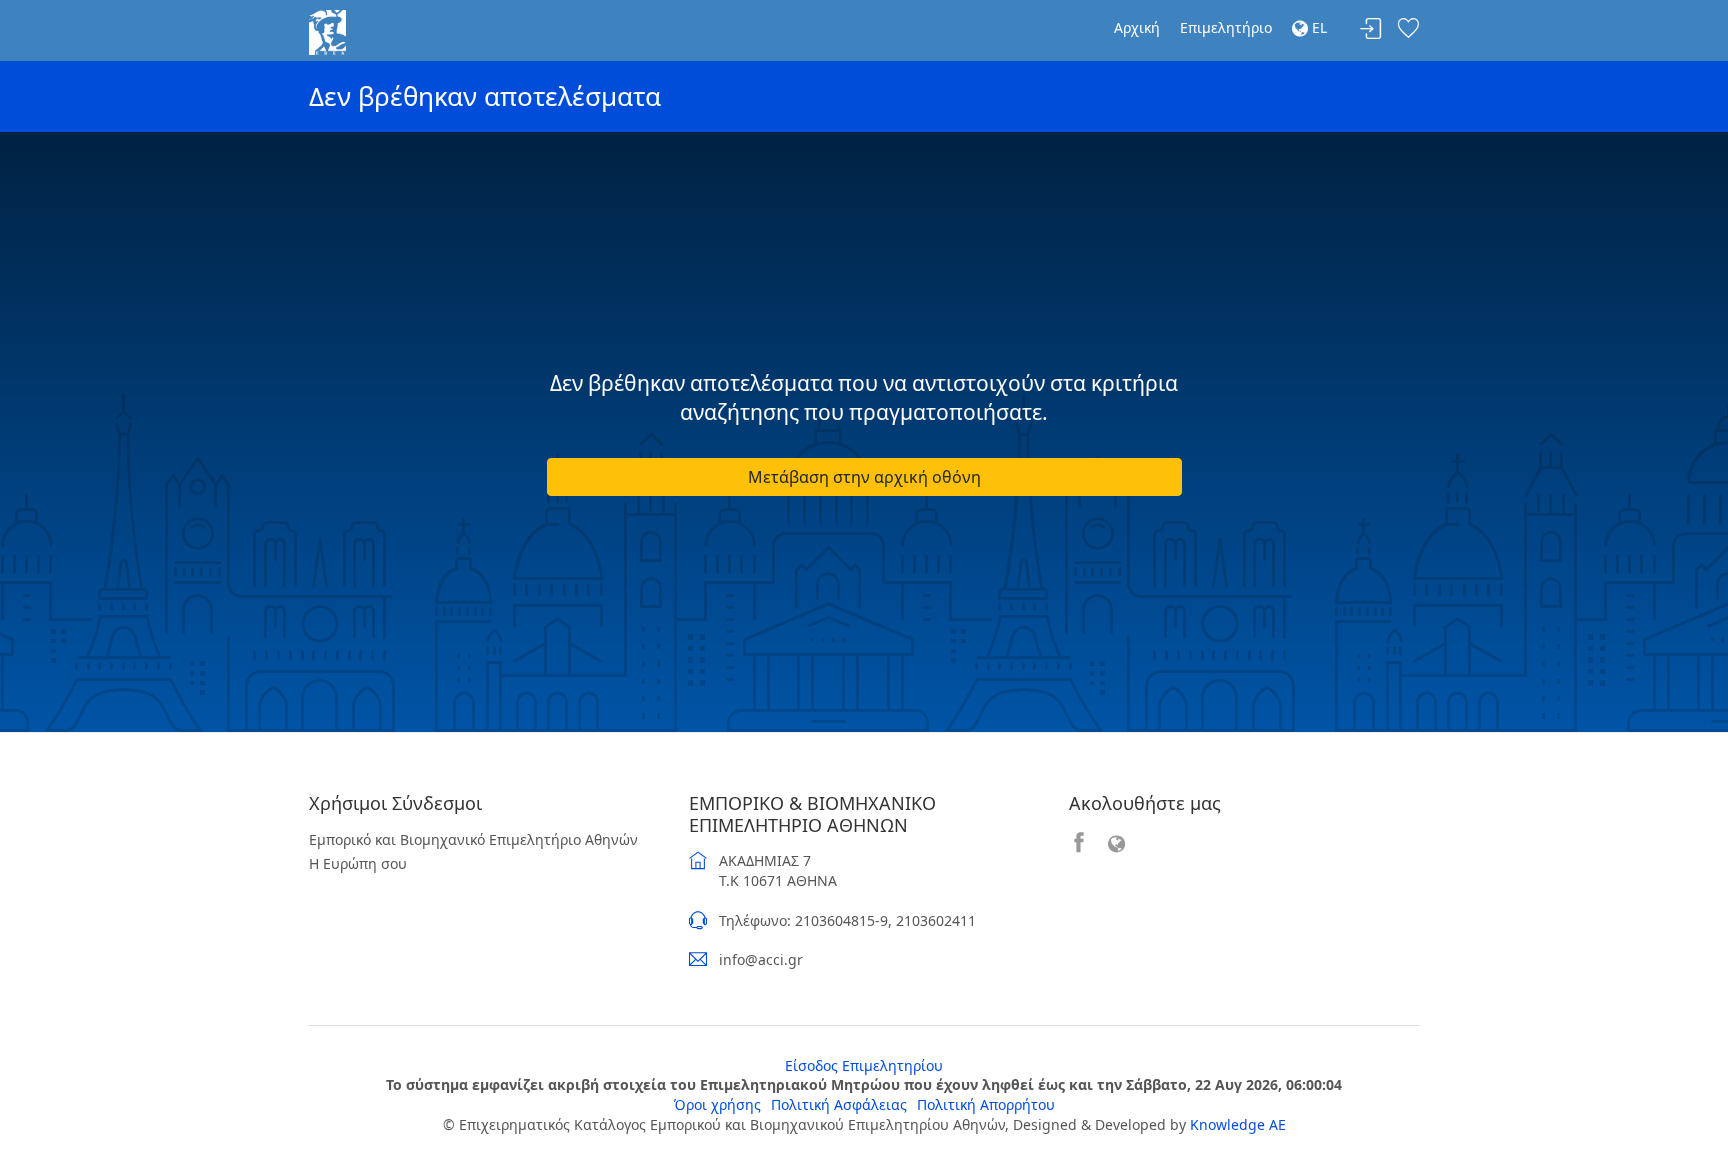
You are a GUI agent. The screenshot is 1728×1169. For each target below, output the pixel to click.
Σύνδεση (1371, 29)
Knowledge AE (1238, 1124)
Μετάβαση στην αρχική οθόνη (864, 477)
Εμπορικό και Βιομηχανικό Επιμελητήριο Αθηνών (473, 839)
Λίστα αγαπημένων (1408, 29)
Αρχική (1137, 27)
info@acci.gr (761, 959)
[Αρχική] (327, 30)
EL (1317, 27)
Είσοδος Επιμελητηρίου (864, 1065)
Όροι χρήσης (717, 1104)
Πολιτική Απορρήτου (986, 1104)
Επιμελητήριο (1226, 27)
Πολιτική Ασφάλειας (839, 1104)
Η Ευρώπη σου (358, 863)
